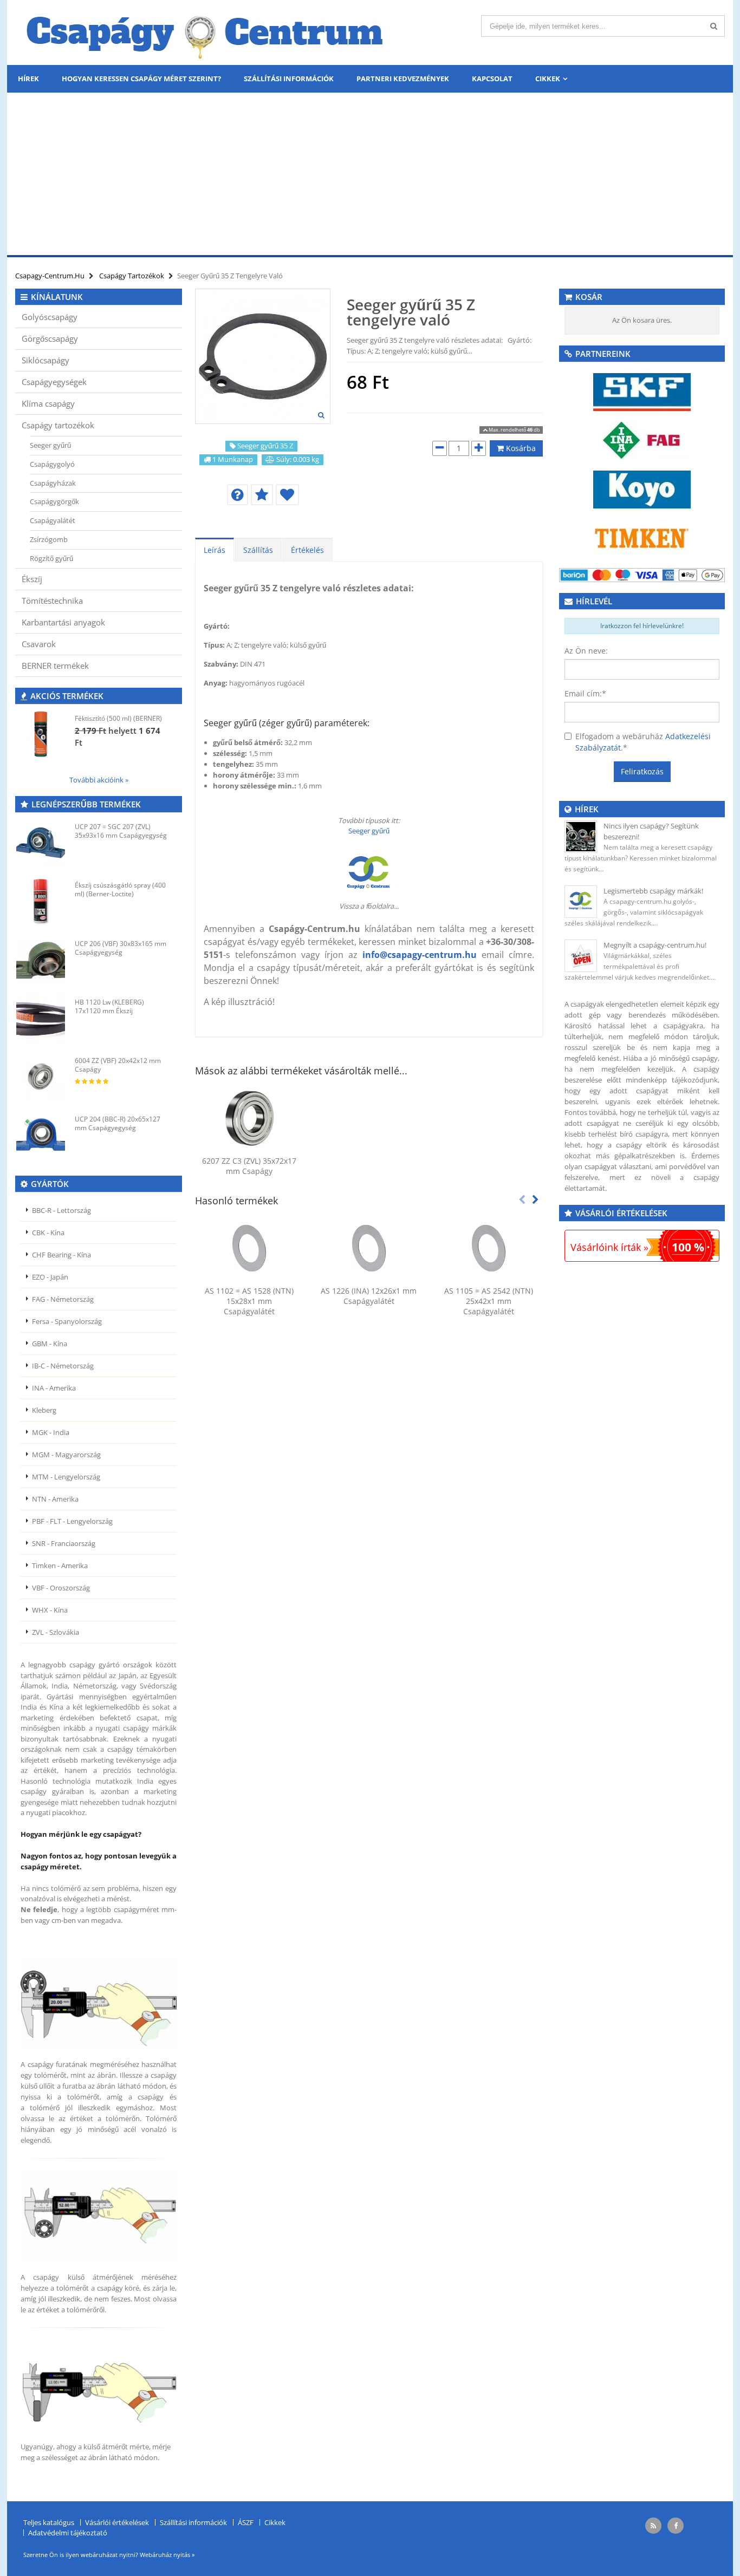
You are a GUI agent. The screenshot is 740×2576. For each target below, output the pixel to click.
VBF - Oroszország (61, 1588)
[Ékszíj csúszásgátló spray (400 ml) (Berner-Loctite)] (41, 901)
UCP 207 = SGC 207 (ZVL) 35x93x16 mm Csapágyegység (121, 831)
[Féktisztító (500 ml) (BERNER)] (41, 734)
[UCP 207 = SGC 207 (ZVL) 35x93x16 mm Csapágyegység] (41, 843)
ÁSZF (246, 2522)
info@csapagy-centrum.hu (420, 955)
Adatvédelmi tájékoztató (68, 2533)
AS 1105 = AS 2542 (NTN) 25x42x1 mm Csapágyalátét (489, 1301)
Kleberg (44, 1410)
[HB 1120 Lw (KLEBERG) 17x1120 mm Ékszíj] (41, 1018)
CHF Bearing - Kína (61, 1255)
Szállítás (258, 550)
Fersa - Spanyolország (67, 1321)
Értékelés (307, 550)
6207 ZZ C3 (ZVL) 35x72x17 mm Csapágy (249, 1166)
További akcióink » (99, 780)
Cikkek (548, 79)
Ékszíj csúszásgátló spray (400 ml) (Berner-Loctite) (120, 889)
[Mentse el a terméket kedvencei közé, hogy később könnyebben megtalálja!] (287, 495)
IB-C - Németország (63, 1366)
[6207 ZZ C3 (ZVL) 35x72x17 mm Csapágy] (249, 1118)
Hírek (28, 79)
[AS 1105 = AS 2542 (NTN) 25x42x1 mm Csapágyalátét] (488, 1248)
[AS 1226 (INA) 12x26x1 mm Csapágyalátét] (369, 1248)
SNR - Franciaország (64, 1543)
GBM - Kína (50, 1344)
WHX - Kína (50, 1610)
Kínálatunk (57, 297)
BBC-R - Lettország (61, 1210)
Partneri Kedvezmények (403, 79)
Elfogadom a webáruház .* (643, 742)
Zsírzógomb (49, 539)
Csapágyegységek (54, 382)
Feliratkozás (642, 771)
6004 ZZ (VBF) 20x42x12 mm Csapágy (118, 1065)
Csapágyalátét (53, 520)
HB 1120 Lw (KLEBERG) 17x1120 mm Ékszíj (109, 1006)
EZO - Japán (50, 1277)
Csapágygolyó (52, 464)
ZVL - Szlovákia (56, 1632)
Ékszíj (32, 579)
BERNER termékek (55, 666)
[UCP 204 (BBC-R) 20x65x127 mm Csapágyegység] (41, 1135)
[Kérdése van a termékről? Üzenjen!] (238, 495)
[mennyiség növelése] (479, 448)
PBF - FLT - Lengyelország (72, 1521)
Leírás (215, 550)
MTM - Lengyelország (66, 1477)
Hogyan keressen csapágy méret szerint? (141, 79)
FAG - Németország (63, 1299)
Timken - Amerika (60, 1566)
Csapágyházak (53, 483)
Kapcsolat (492, 79)
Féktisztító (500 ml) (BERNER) (118, 718)
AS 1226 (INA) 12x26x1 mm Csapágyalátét (369, 1296)
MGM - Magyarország (66, 1455)
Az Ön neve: (586, 651)
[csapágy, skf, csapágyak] (642, 391)
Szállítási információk (289, 79)
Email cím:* (585, 693)
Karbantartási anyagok (63, 622)
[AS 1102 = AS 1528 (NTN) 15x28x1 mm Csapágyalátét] (249, 1248)
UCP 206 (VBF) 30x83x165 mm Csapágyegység (121, 948)
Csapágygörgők (54, 501)
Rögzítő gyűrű (51, 558)
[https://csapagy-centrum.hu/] (369, 873)
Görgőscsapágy (50, 338)
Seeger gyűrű (369, 831)
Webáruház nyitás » (167, 2555)
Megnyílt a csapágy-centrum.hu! (655, 945)
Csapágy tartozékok (58, 425)
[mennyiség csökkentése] (440, 448)
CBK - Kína (48, 1232)
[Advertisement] (370, 174)
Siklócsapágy (46, 360)
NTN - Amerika (55, 1499)
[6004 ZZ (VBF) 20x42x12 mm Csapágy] (41, 1077)
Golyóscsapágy (50, 317)
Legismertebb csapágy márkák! (653, 891)
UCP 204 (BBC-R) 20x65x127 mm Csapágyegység (118, 1123)
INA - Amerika (54, 1388)
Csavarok (39, 644)
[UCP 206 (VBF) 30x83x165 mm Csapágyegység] (41, 960)
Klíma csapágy (48, 403)
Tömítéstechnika (52, 601)
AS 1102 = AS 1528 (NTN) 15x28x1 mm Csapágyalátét (249, 1301)
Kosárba (520, 448)
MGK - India (51, 1432)
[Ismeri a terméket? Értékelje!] (262, 495)
